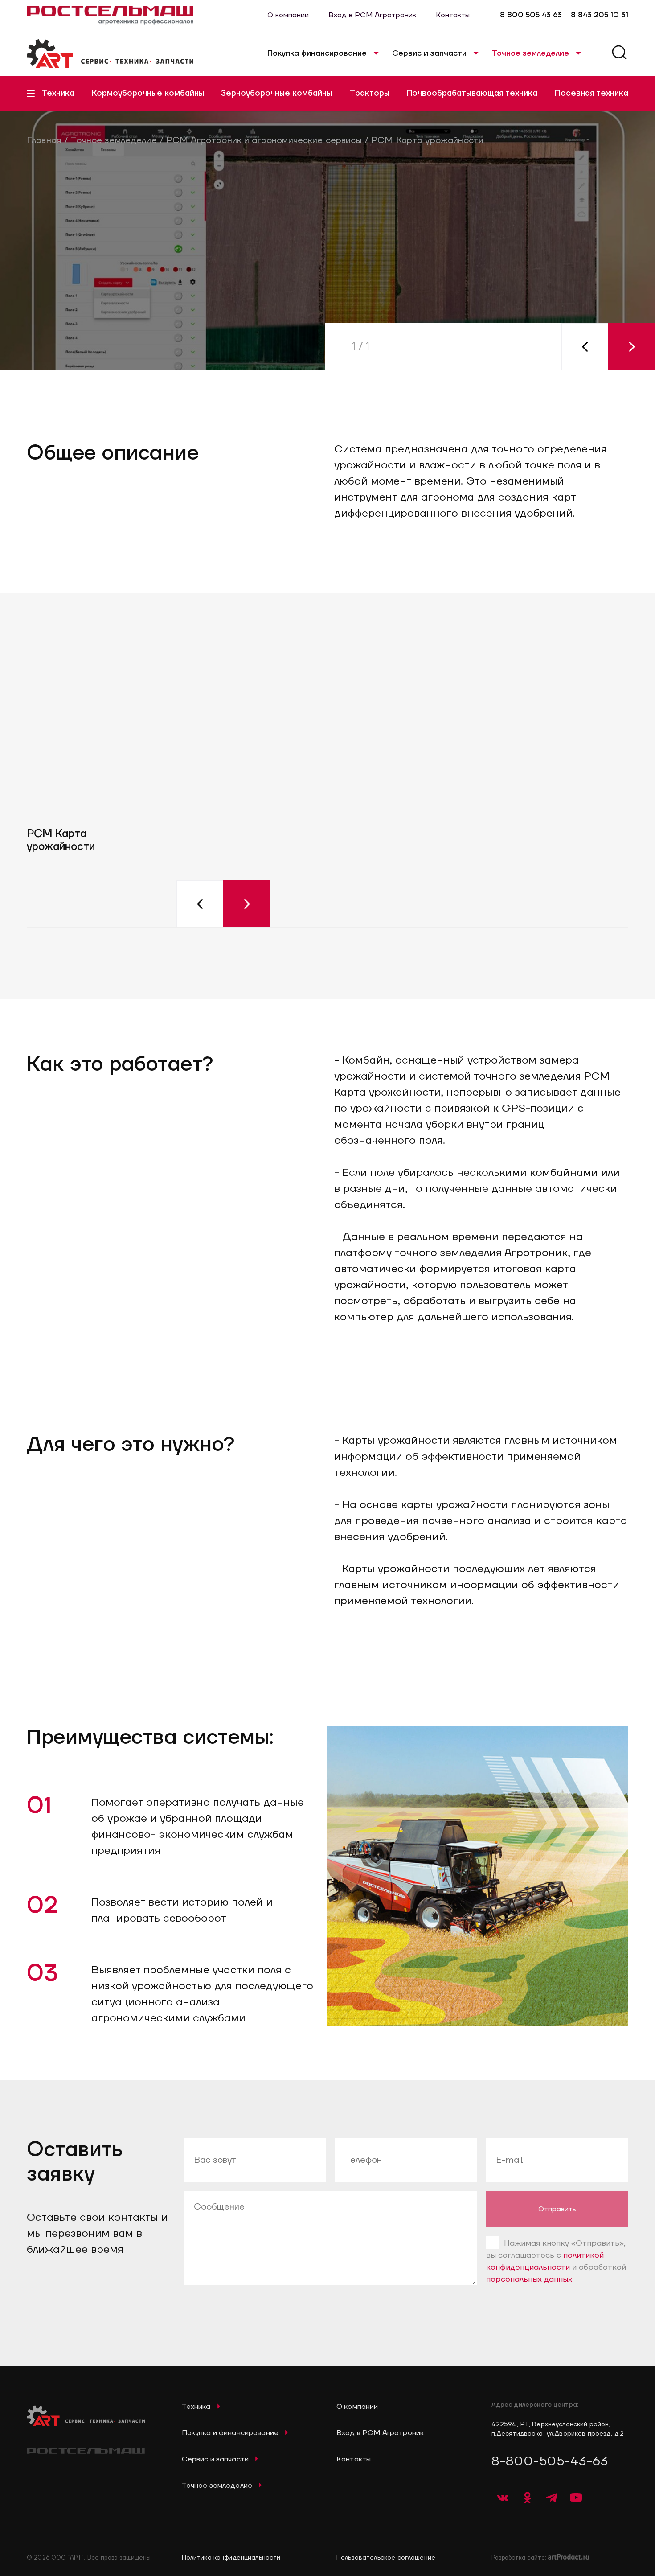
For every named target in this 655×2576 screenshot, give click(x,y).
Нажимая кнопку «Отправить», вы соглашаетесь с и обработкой (556, 2261)
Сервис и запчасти (429, 53)
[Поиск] (619, 54)
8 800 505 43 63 (531, 15)
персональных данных (529, 2279)
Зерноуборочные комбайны (276, 93)
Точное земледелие (530, 53)
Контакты (453, 15)
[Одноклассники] (527, 2498)
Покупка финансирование (317, 53)
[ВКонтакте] (503, 2498)
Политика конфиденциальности (231, 2558)
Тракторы (369, 93)
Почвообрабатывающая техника (472, 93)
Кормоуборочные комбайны (148, 93)
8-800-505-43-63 (550, 2461)
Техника (58, 93)
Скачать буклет (210, 348)
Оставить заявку (85, 348)
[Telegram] (552, 2498)
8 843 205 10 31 (600, 15)
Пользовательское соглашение (386, 2558)
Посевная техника (592, 93)
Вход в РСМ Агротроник (372, 15)
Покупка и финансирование (230, 2433)
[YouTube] (576, 2498)
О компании (288, 15)
